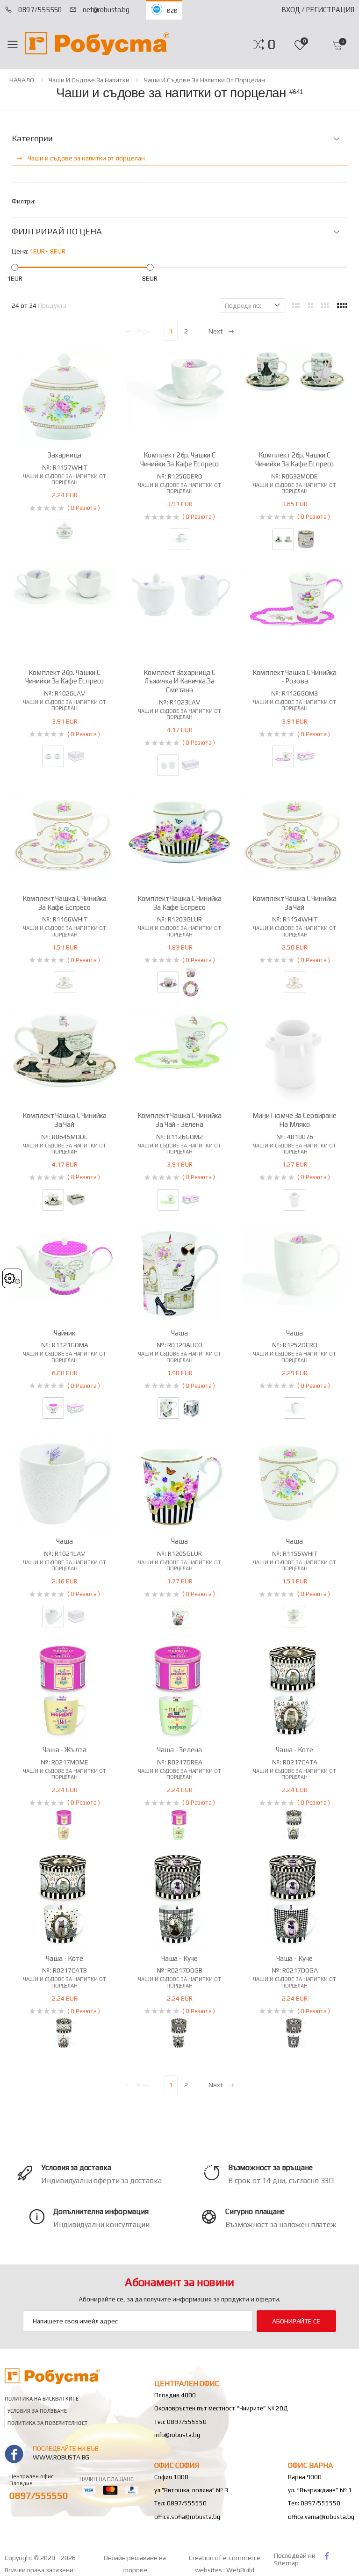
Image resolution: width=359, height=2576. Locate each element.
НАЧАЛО (22, 80)
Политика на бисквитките (42, 2399)
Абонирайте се (296, 2321)
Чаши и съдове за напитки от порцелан (205, 80)
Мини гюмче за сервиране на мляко (294, 1120)
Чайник (65, 1333)
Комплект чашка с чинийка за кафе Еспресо (65, 903)
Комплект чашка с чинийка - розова (294, 677)
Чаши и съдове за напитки (89, 80)
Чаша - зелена (179, 1750)
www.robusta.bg (61, 2457)
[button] (271, 44)
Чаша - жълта (64, 1750)
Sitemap (286, 2563)
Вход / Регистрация (318, 10)
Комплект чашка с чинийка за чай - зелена (179, 1120)
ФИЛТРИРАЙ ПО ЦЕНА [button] (57, 232)
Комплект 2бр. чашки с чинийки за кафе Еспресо (180, 459)
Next (216, 331)
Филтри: (24, 201)
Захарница (65, 455)
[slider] (15, 267)
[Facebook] (327, 2556)
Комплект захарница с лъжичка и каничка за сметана (179, 681)
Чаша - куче (179, 1958)
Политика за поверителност (48, 2423)
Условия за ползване (37, 2411)
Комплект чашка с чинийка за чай (294, 903)
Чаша (179, 1333)
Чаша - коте (294, 1750)
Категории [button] (32, 138)
